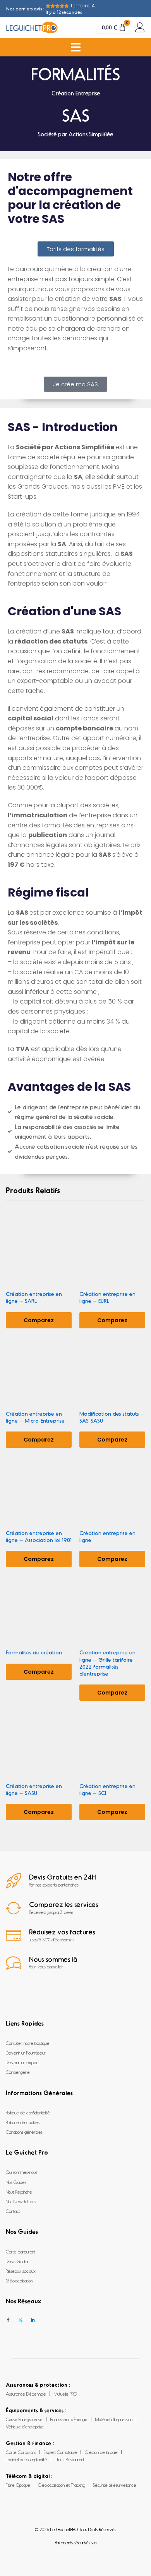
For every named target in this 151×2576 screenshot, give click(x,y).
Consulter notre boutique (28, 2043)
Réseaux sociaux (21, 2271)
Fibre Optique (18, 2485)
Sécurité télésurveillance (115, 2485)
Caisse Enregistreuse (24, 2419)
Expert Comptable (60, 2452)
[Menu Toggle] (76, 47)
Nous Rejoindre (19, 2192)
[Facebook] (8, 2320)
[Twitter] (21, 2320)
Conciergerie (18, 2072)
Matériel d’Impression (114, 2419)
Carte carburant (21, 2252)
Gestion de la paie (101, 2452)
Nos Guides (16, 2182)
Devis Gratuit (17, 2261)
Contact (13, 2211)
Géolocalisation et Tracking (62, 2485)
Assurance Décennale (26, 2394)
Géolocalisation (19, 2281)
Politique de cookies (23, 2122)
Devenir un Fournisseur (26, 2053)
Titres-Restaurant (70, 2459)
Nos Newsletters (21, 2201)
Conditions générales (24, 2132)
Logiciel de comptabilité (27, 2459)
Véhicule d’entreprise (25, 2427)
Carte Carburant (21, 2452)
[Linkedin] (33, 2320)
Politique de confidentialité (28, 2112)
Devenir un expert (22, 2062)
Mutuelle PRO (65, 2394)
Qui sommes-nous (21, 2172)
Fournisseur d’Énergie (69, 2419)
